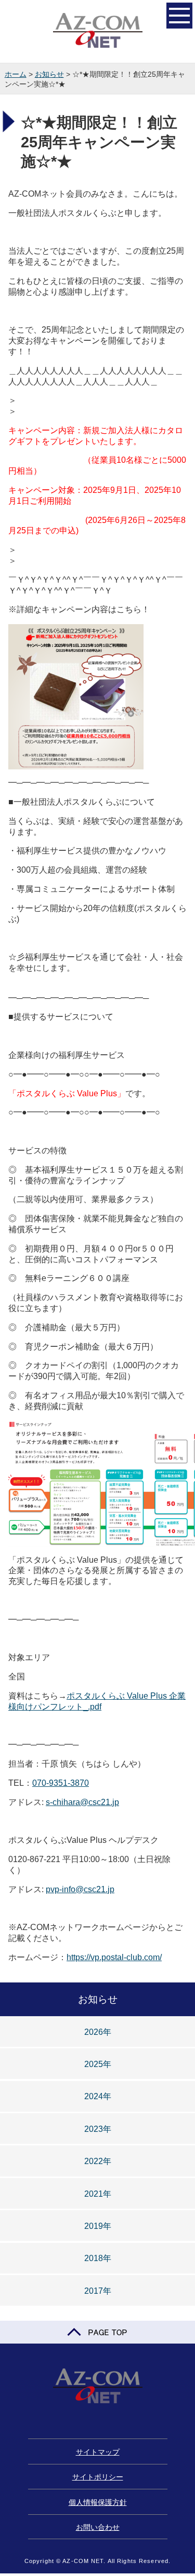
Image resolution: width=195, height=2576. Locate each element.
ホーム (16, 74)
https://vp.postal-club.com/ (114, 1957)
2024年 (98, 2096)
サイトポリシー (98, 2477)
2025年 (98, 2064)
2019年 (98, 2226)
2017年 (98, 2291)
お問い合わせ (98, 2527)
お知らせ (49, 74)
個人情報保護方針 (98, 2502)
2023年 (98, 2129)
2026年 (98, 2032)
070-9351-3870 (61, 1783)
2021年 (98, 2194)
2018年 (98, 2258)
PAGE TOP (97, 2332)
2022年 (98, 2161)
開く (179, 16)
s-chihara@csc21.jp (82, 1802)
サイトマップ (98, 2452)
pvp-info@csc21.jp (80, 1889)
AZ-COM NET (98, 31)
